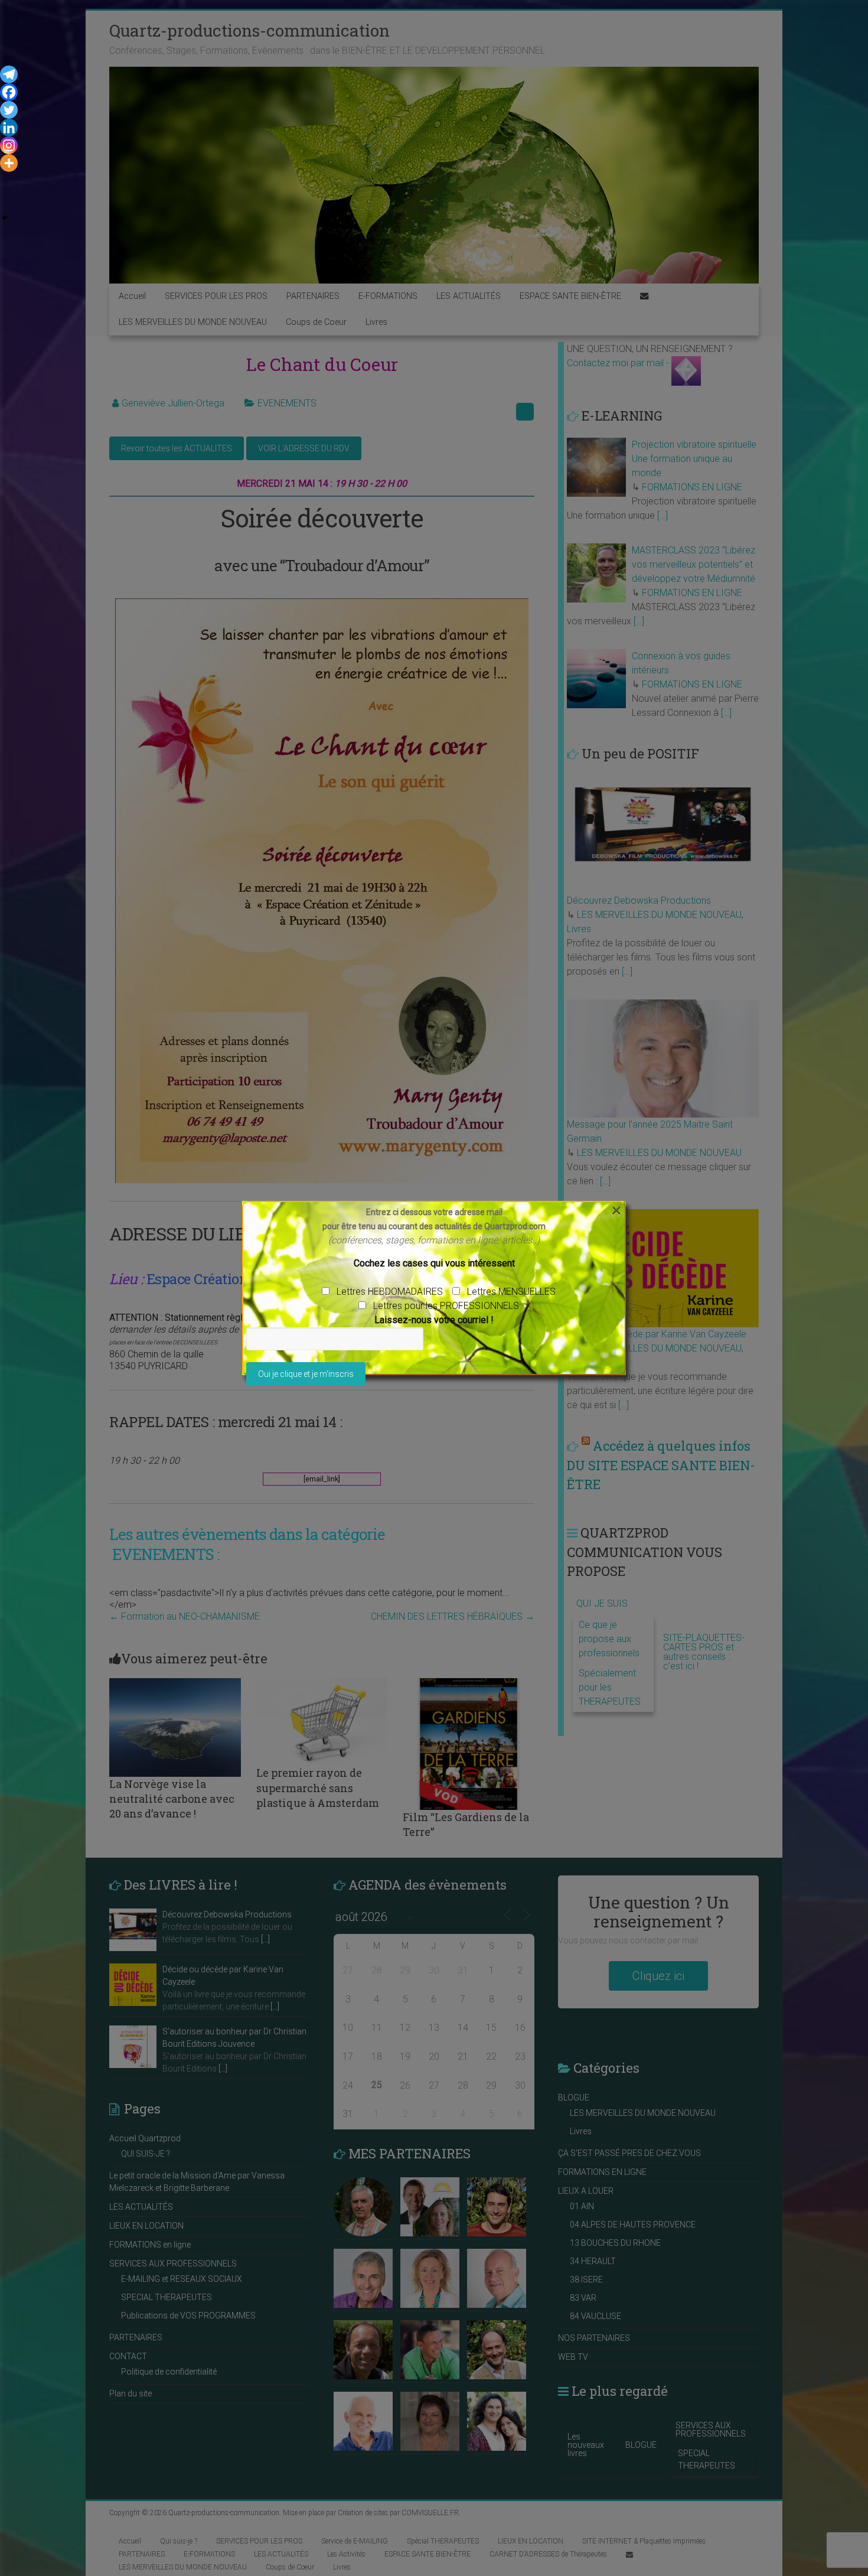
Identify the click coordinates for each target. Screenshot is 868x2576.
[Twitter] (9, 110)
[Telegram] (9, 74)
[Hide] (5, 218)
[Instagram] (9, 145)
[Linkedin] (9, 128)
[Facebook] (9, 92)
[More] (9, 163)
